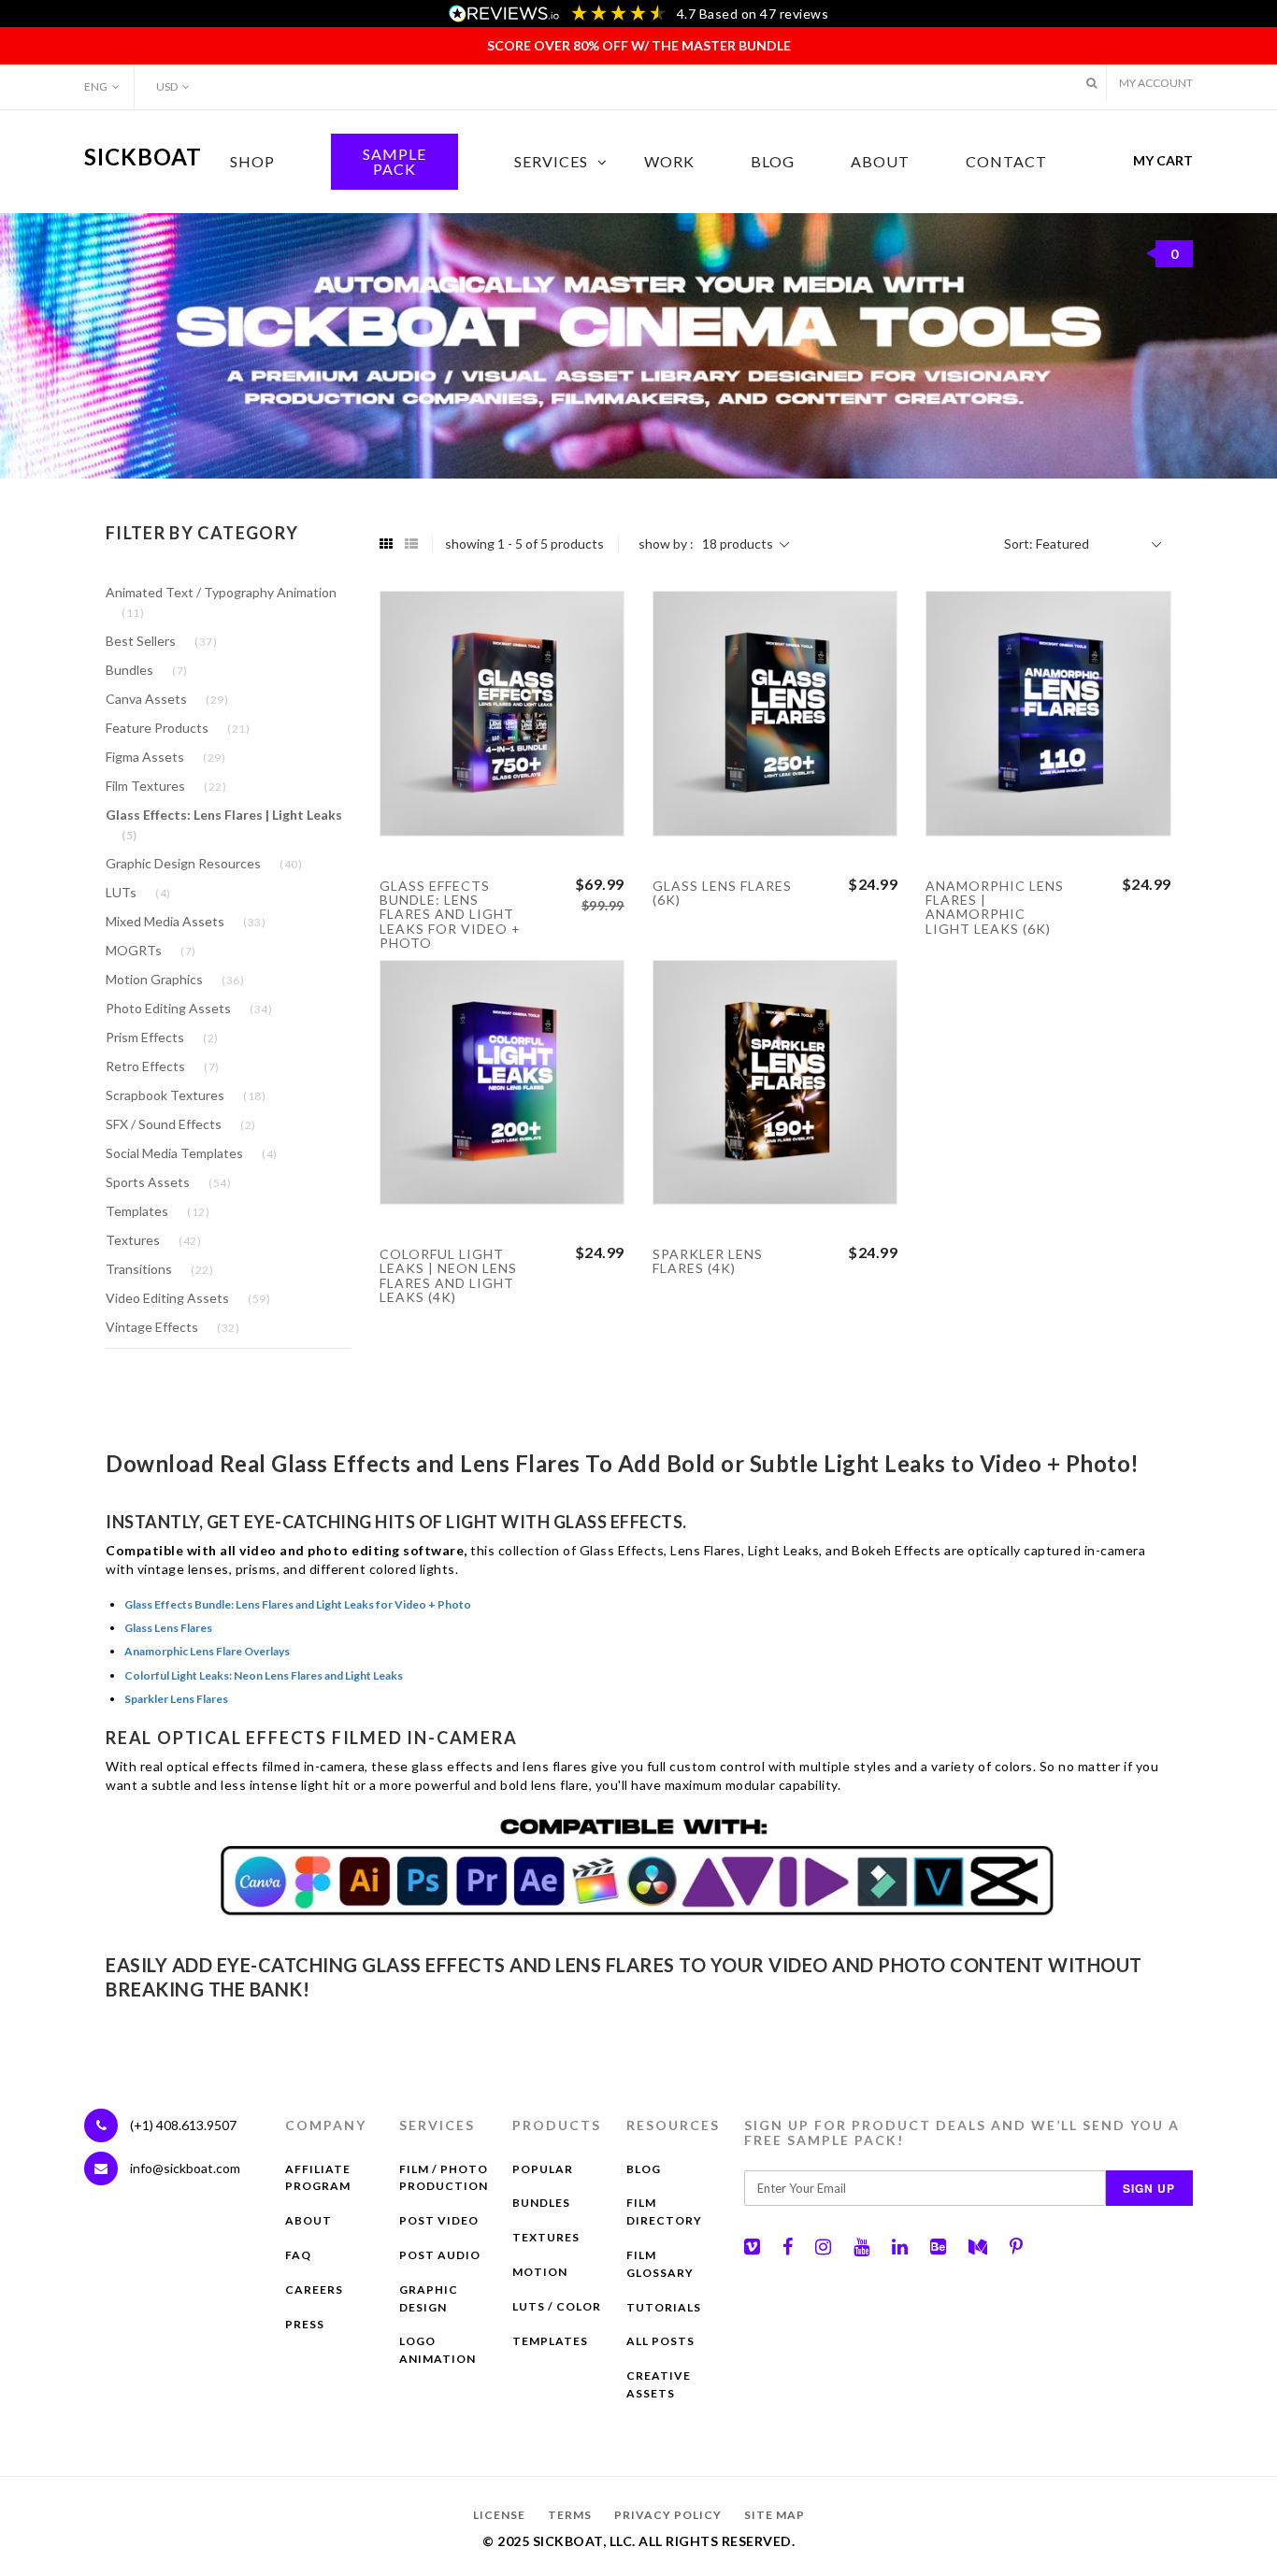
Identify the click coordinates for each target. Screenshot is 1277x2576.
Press (305, 2324)
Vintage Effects (172, 1327)
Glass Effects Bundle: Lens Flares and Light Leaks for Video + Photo (450, 915)
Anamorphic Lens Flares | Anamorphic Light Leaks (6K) (995, 907)
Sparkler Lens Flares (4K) (708, 1261)
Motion (540, 2272)
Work (669, 161)
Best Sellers (161, 641)
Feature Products (178, 728)
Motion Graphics (175, 979)
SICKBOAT (143, 157)
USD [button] (167, 86)
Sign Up (1149, 2188)
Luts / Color (557, 2306)
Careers (314, 2290)
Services (551, 161)
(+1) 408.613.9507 (182, 2125)
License (499, 2515)
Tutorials (664, 2307)
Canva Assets (167, 699)
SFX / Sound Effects (181, 1124)
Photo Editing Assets (189, 1008)
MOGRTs (151, 950)
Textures (153, 1240)
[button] (1091, 83)
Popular (543, 2169)
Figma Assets (165, 757)
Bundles (147, 670)
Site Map (775, 2515)
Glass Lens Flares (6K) (722, 893)
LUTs (138, 892)
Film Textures (166, 786)
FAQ (298, 2255)
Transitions (159, 1269)
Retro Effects (163, 1066)
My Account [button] (1156, 83)
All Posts (660, 2341)
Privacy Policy (668, 2515)
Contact (1006, 161)
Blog (773, 161)
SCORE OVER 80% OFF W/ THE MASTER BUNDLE (639, 45)
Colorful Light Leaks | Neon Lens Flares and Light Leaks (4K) (448, 1275)
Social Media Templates (192, 1153)
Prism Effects (162, 1037)
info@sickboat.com (185, 2168)
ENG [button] (96, 86)
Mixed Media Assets (186, 921)
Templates (158, 1211)
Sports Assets (168, 1182)
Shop (252, 161)
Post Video (439, 2220)
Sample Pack (395, 161)
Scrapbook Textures (186, 1095)
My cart (1163, 207)
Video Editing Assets (188, 1298)
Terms (570, 2515)
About (880, 161)
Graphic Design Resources (204, 863)
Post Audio (440, 2255)
